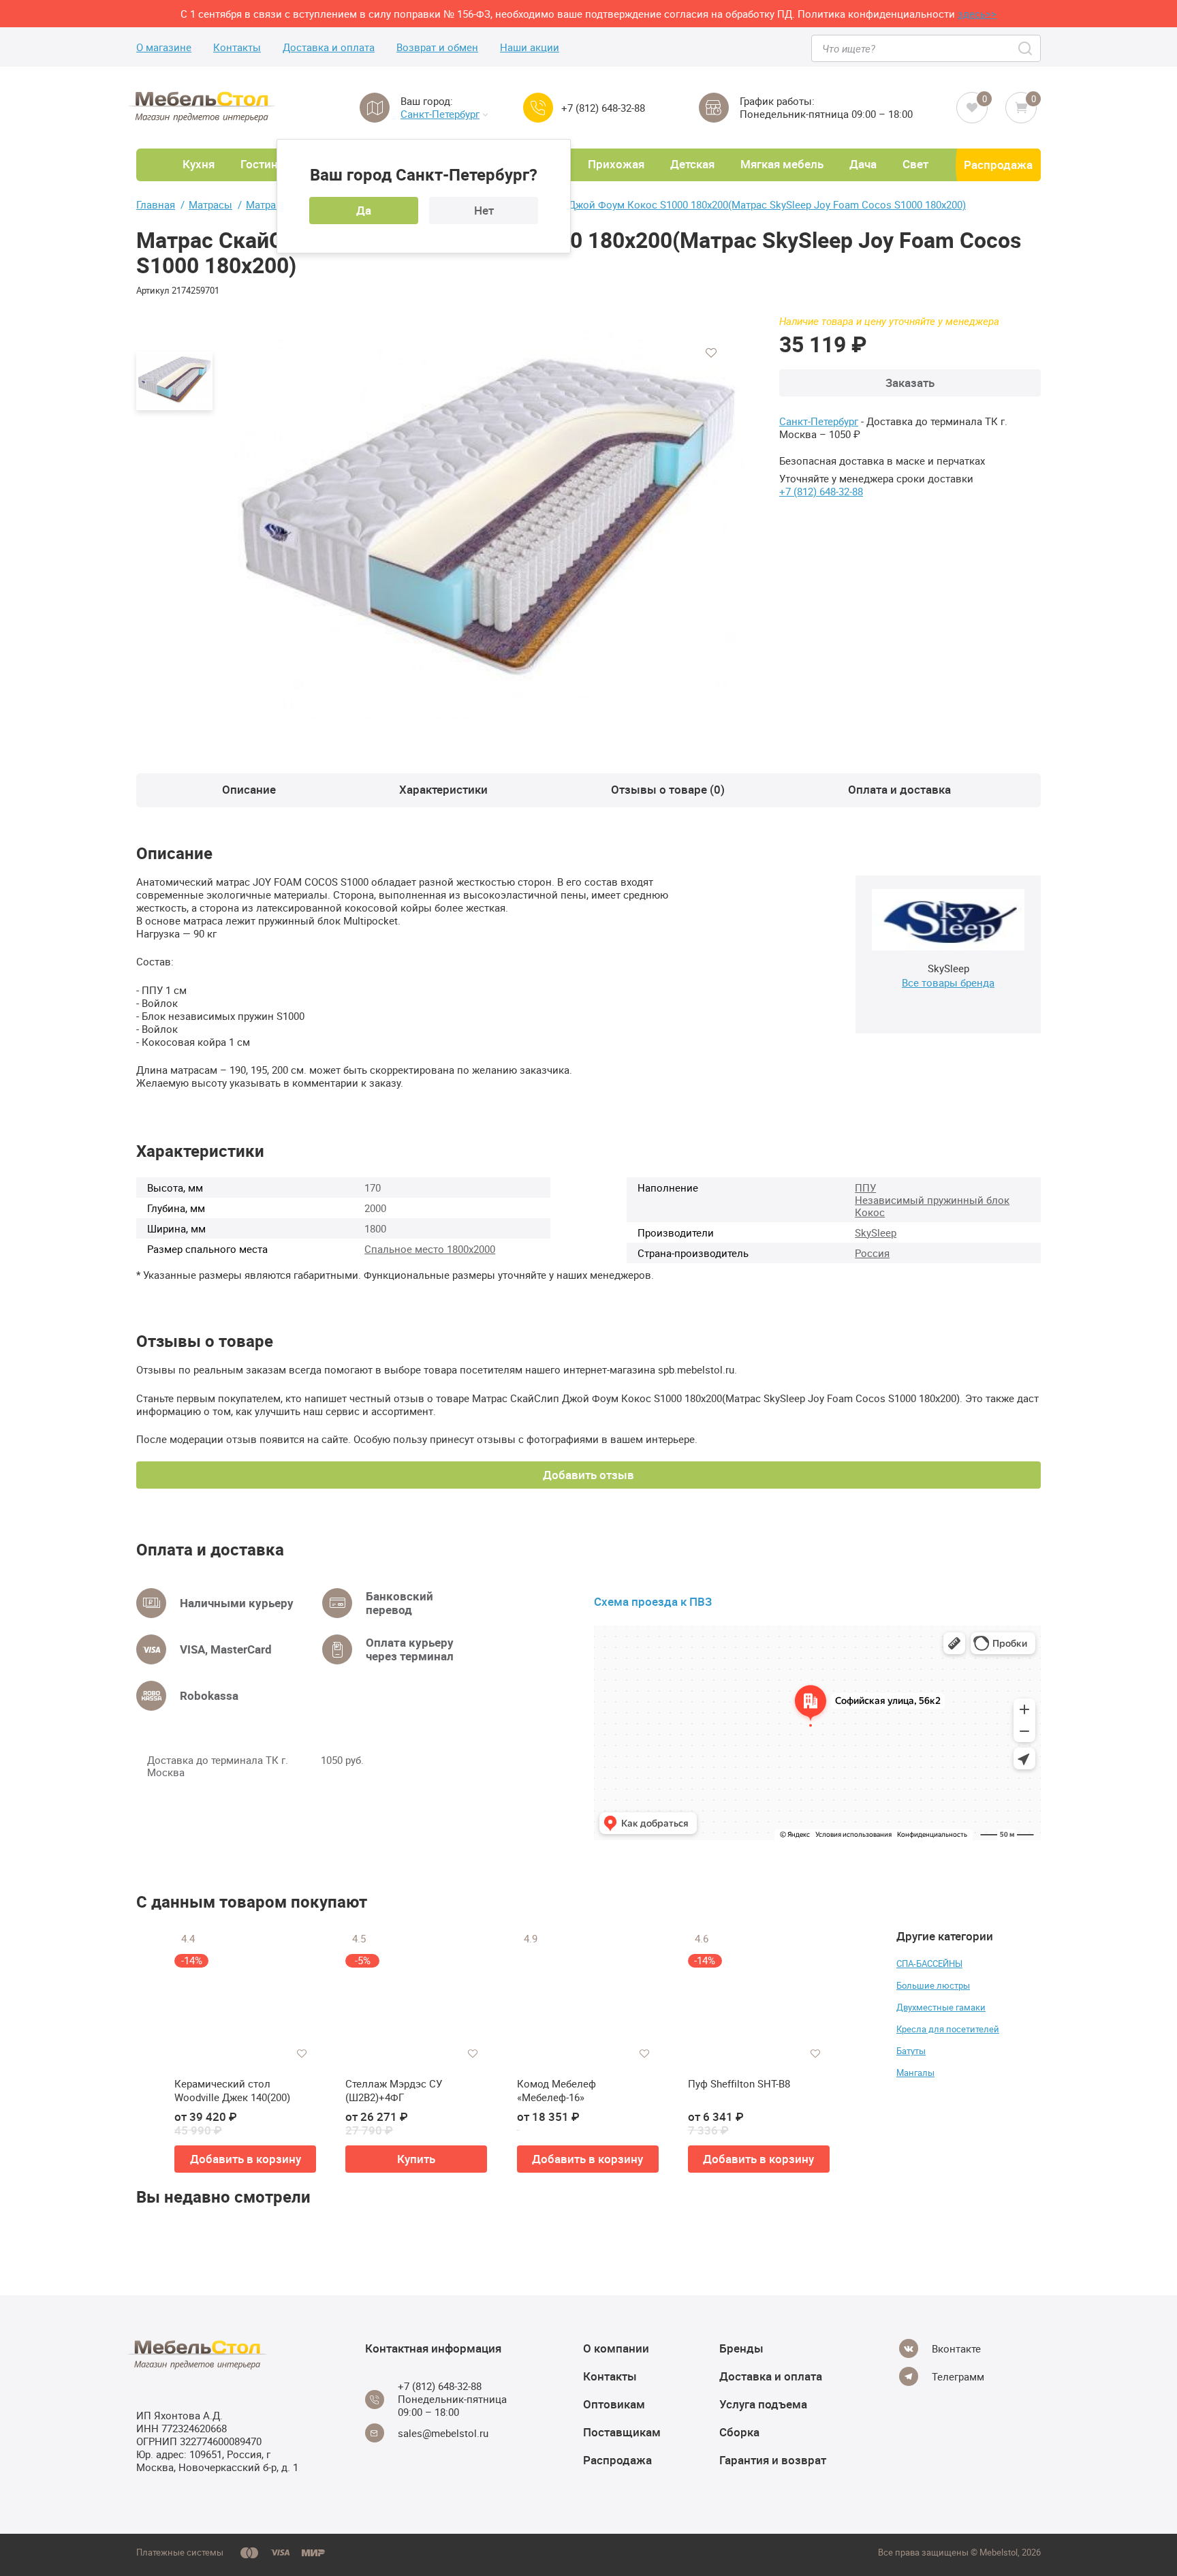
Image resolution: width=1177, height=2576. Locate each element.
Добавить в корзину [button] (246, 2159)
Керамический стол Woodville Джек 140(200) (232, 2091)
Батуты (911, 2051)
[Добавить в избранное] (711, 353)
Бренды (741, 2348)
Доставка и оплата (329, 47)
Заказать (910, 383)
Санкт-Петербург (440, 114)
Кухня (199, 164)
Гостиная (265, 164)
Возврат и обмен (437, 47)
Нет (484, 210)
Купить (416, 2159)
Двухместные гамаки (941, 2007)
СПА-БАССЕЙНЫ (929, 1964)
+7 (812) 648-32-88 (603, 108)
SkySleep (876, 1232)
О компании (616, 2348)
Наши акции (530, 47)
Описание (249, 789)
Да (364, 210)
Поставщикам (622, 2432)
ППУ (865, 1188)
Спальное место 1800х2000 (430, 1249)
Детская (692, 164)
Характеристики (443, 789)
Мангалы (915, 2073)
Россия (872, 1253)
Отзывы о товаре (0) (668, 789)
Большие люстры (933, 1985)
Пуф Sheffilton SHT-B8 (739, 2084)
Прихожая (616, 164)
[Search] (1026, 48)
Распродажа (998, 165)
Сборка (739, 2432)
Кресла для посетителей (948, 2029)
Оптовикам (614, 2404)
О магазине (164, 47)
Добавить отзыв (588, 1475)
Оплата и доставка (899, 789)
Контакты (237, 47)
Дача (863, 164)
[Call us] (538, 108)
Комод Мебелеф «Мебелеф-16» (556, 2091)
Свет (915, 164)
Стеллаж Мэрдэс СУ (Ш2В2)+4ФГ (394, 2091)
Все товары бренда (948, 982)
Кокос (870, 1212)
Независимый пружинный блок (932, 1200)
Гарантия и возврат (773, 2460)
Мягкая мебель (782, 164)
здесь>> (977, 14)
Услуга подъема (763, 2404)
